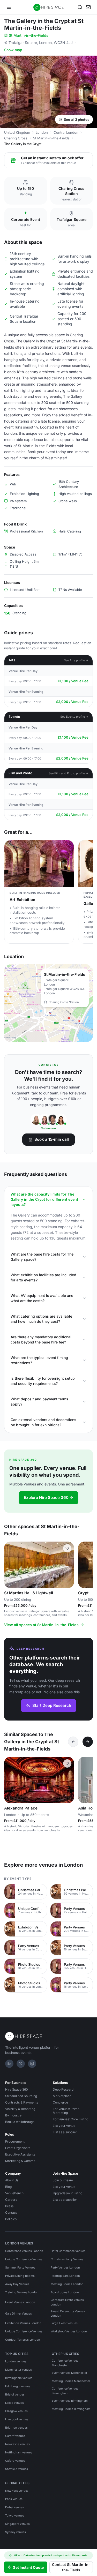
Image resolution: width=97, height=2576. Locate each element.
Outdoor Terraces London (23, 2340)
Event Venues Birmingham (70, 2401)
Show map (13, 50)
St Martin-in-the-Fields (29, 35)
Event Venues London (20, 2302)
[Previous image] (10, 1565)
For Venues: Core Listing (70, 2119)
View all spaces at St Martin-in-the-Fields (41, 1625)
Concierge (60, 2102)
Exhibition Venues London (23, 2323)
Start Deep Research (52, 1705)
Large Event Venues (64, 2323)
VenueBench (14, 2193)
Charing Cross (16, 138)
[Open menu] (9, 7)
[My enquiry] (88, 7)
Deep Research (64, 2089)
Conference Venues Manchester (65, 2363)
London (42, 132)
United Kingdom (17, 132)
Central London (66, 132)
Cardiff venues (15, 2436)
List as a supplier (65, 2132)
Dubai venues (14, 2507)
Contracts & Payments (22, 2102)
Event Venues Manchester (69, 2373)
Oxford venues (15, 2461)
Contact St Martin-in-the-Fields (71, 2567)
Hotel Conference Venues (68, 2251)
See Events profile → (74, 717)
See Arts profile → (76, 660)
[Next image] (68, 1565)
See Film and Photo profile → (69, 773)
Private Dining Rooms (20, 2276)
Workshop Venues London (69, 2331)
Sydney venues (16, 2532)
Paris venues (14, 2499)
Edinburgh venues (18, 2386)
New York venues (17, 2491)
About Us (12, 2180)
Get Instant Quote (28, 2567)
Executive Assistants (20, 2154)
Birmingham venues (19, 2378)
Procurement (15, 2141)
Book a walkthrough (20, 2122)
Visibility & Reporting (20, 2109)
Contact (11, 2213)
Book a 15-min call (52, 1139)
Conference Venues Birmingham (65, 2391)
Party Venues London (65, 2267)
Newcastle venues (17, 2444)
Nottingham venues (19, 2452)
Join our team (63, 2180)
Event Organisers (18, 2148)
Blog (8, 2187)
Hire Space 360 (17, 2089)
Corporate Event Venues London (67, 2302)
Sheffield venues (17, 2469)
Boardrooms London (65, 2292)
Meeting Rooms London (67, 2284)
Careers (11, 2200)
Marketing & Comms (20, 2161)
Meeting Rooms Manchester (71, 2381)
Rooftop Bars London (65, 2276)
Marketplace (62, 2096)
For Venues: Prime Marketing (66, 2111)
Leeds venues (14, 2403)
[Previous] (73, 1742)
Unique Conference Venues (24, 2259)
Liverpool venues (17, 2419)
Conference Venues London (24, 2251)
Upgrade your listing (68, 2193)
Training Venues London (22, 2292)
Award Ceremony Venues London (68, 2314)
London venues (16, 2361)
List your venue (64, 2126)
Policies (11, 2219)
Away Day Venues (17, 2284)
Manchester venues (18, 2370)
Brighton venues (16, 2428)
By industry (13, 2115)
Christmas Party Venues (67, 2259)
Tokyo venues (15, 2515)
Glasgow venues (16, 2411)
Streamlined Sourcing (21, 2096)
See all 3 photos (77, 119)
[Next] (88, 1742)
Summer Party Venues (20, 2267)
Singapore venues (17, 2524)
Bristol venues (15, 2394)
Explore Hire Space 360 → (48, 1497)
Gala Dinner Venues (18, 2314)
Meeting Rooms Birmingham (71, 2409)
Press (9, 2206)
